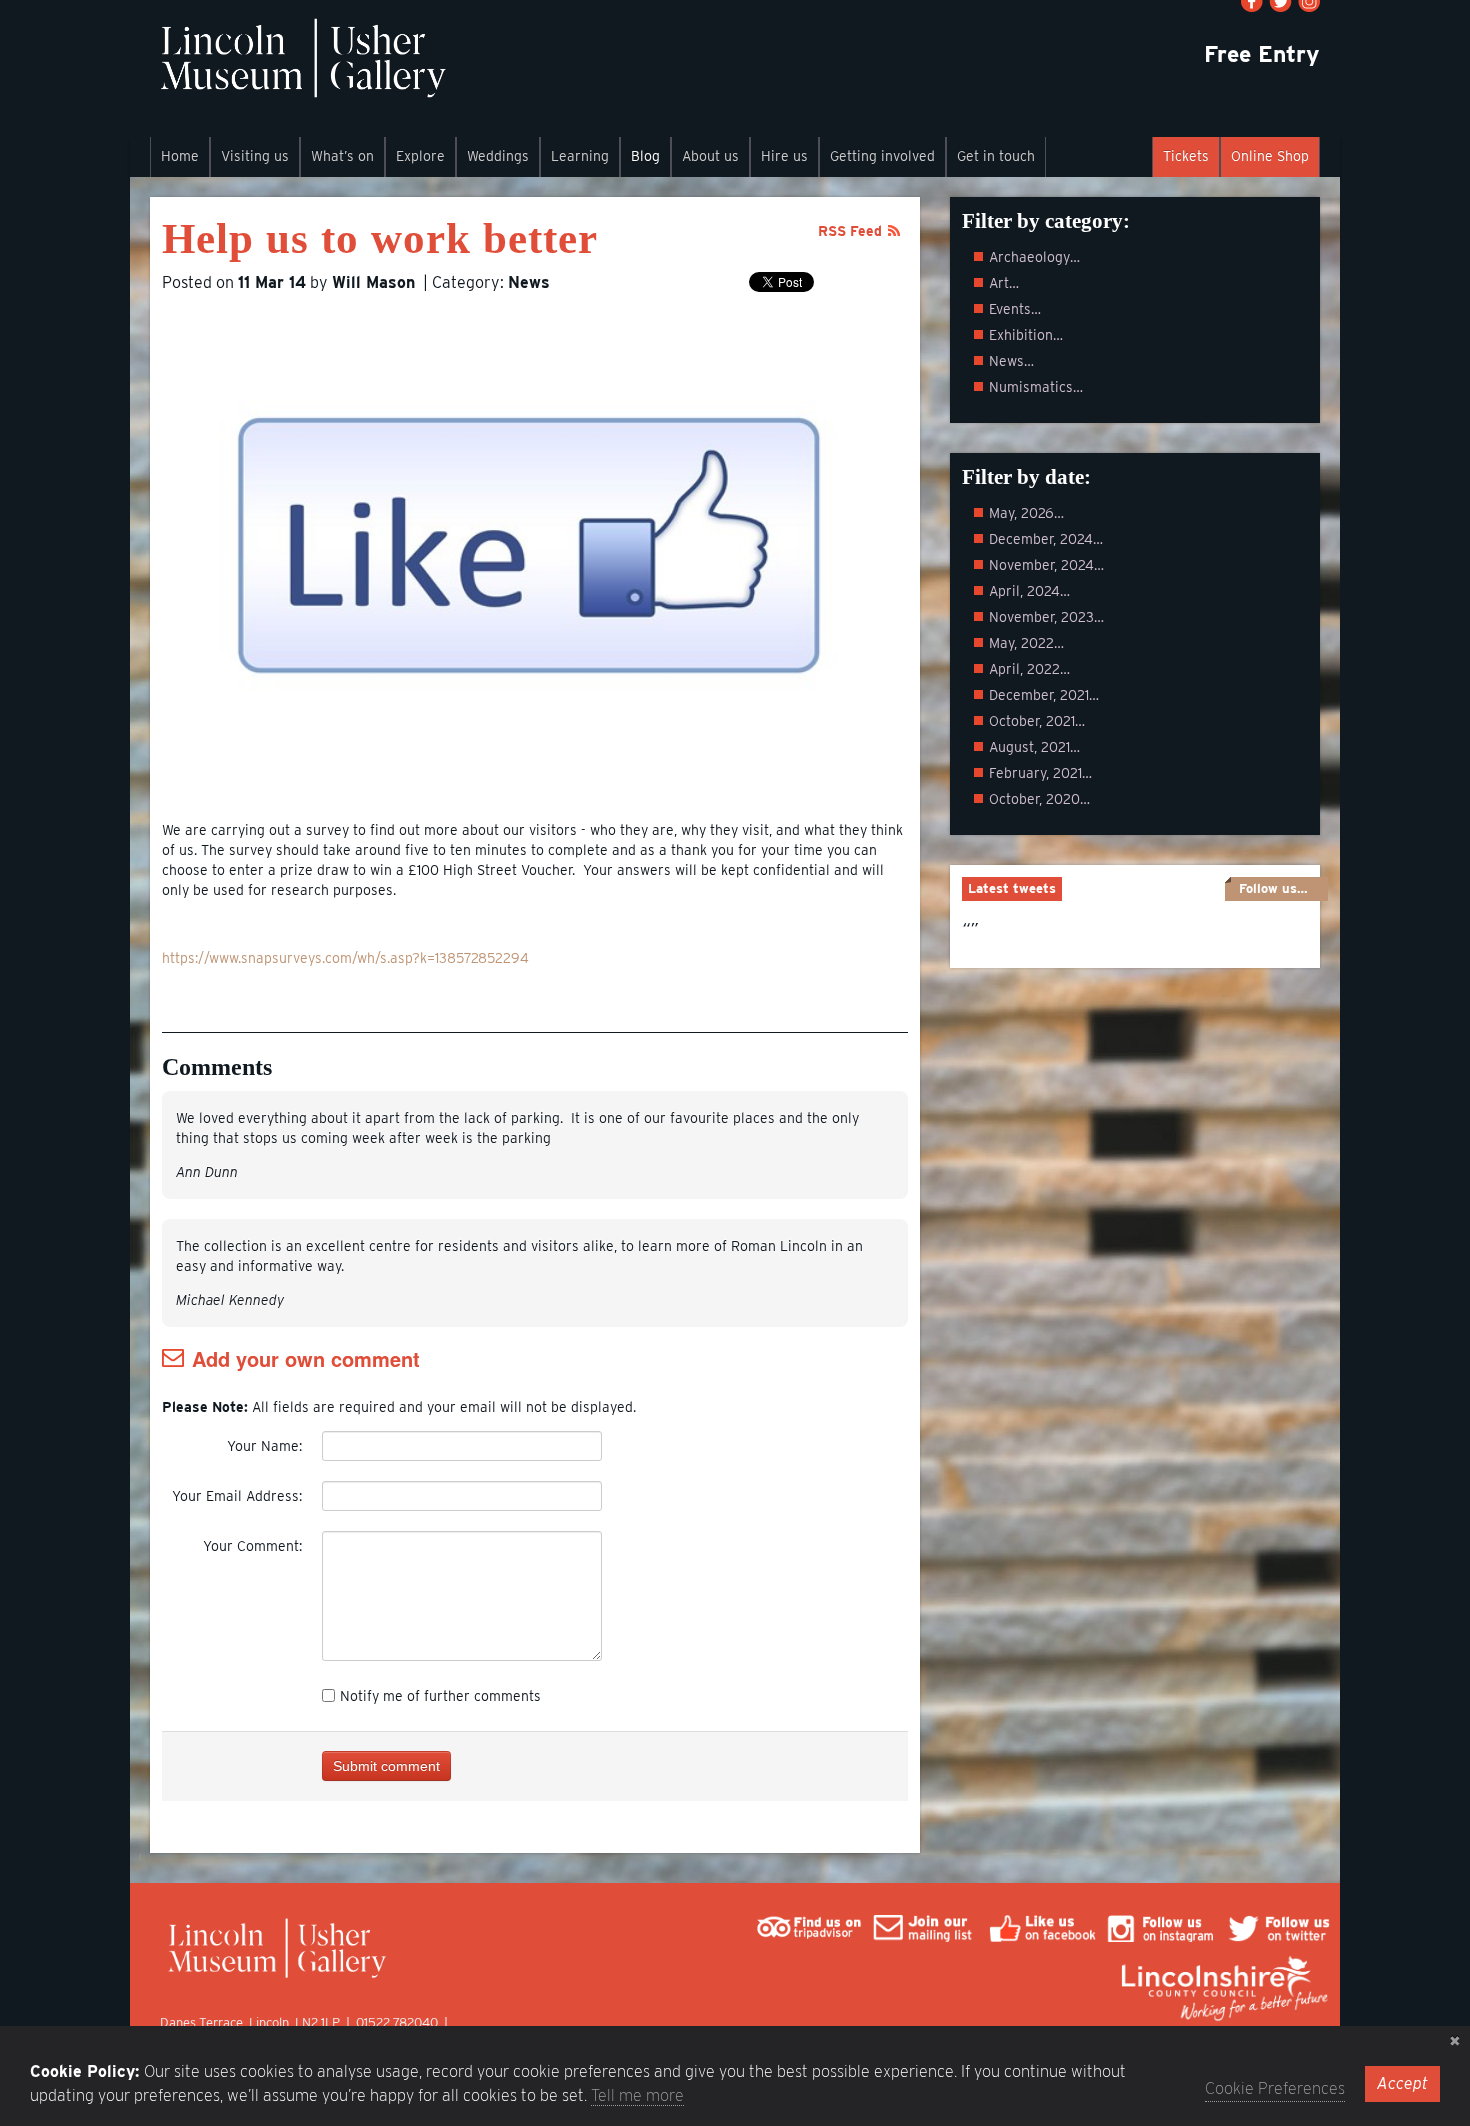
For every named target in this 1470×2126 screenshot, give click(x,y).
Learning (580, 156)
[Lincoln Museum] (302, 68)
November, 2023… (1046, 617)
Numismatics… (1036, 387)
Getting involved (882, 156)
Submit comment (386, 1766)
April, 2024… (1029, 591)
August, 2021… (1034, 747)
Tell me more (637, 2095)
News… (1011, 361)
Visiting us (255, 156)
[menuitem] (180, 157)
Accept (1402, 2083)
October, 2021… (1037, 721)
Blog (645, 156)
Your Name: (264, 1446)
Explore (420, 156)
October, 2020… (1039, 799)
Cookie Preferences (1275, 2088)
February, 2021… (1040, 773)
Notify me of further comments (440, 1696)
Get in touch (996, 156)
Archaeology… (1034, 257)
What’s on (342, 156)
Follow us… (1273, 888)
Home (180, 156)
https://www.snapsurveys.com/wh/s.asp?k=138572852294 (345, 958)
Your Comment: (252, 1546)
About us (710, 156)
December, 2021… (1044, 695)
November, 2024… (1046, 565)
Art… (1004, 283)
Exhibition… (1026, 335)
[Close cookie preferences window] (1455, 2041)
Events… (1015, 309)
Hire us (784, 156)
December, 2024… (1046, 539)
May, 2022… (1026, 643)
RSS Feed (850, 231)
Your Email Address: (237, 1496)
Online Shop (1270, 156)
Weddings (498, 156)
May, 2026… (1026, 513)
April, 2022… (1029, 669)
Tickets (1186, 156)
